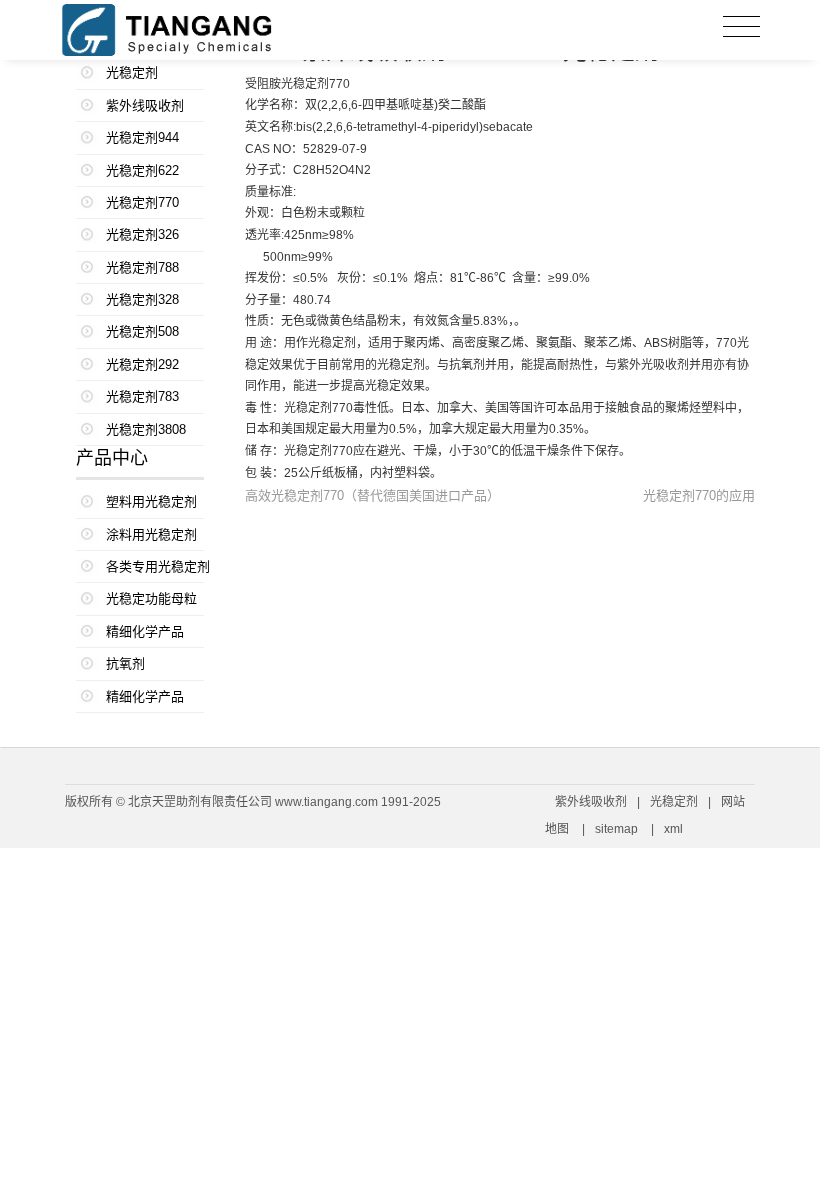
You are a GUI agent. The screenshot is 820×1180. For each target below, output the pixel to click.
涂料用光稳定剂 (151, 534)
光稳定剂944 (142, 137)
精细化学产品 (145, 631)
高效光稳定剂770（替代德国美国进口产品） (372, 495)
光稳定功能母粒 (151, 598)
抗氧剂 (125, 663)
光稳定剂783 (142, 396)
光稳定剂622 (142, 170)
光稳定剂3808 (146, 429)
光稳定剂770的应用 (699, 495)
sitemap (616, 829)
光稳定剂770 (142, 202)
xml (673, 829)
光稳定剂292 (142, 364)
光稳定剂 (132, 72)
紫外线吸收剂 (145, 105)
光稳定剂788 (142, 267)
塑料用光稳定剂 (151, 501)
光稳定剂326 (142, 234)
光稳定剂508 (142, 331)
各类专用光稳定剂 (155, 566)
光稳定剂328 (142, 299)
